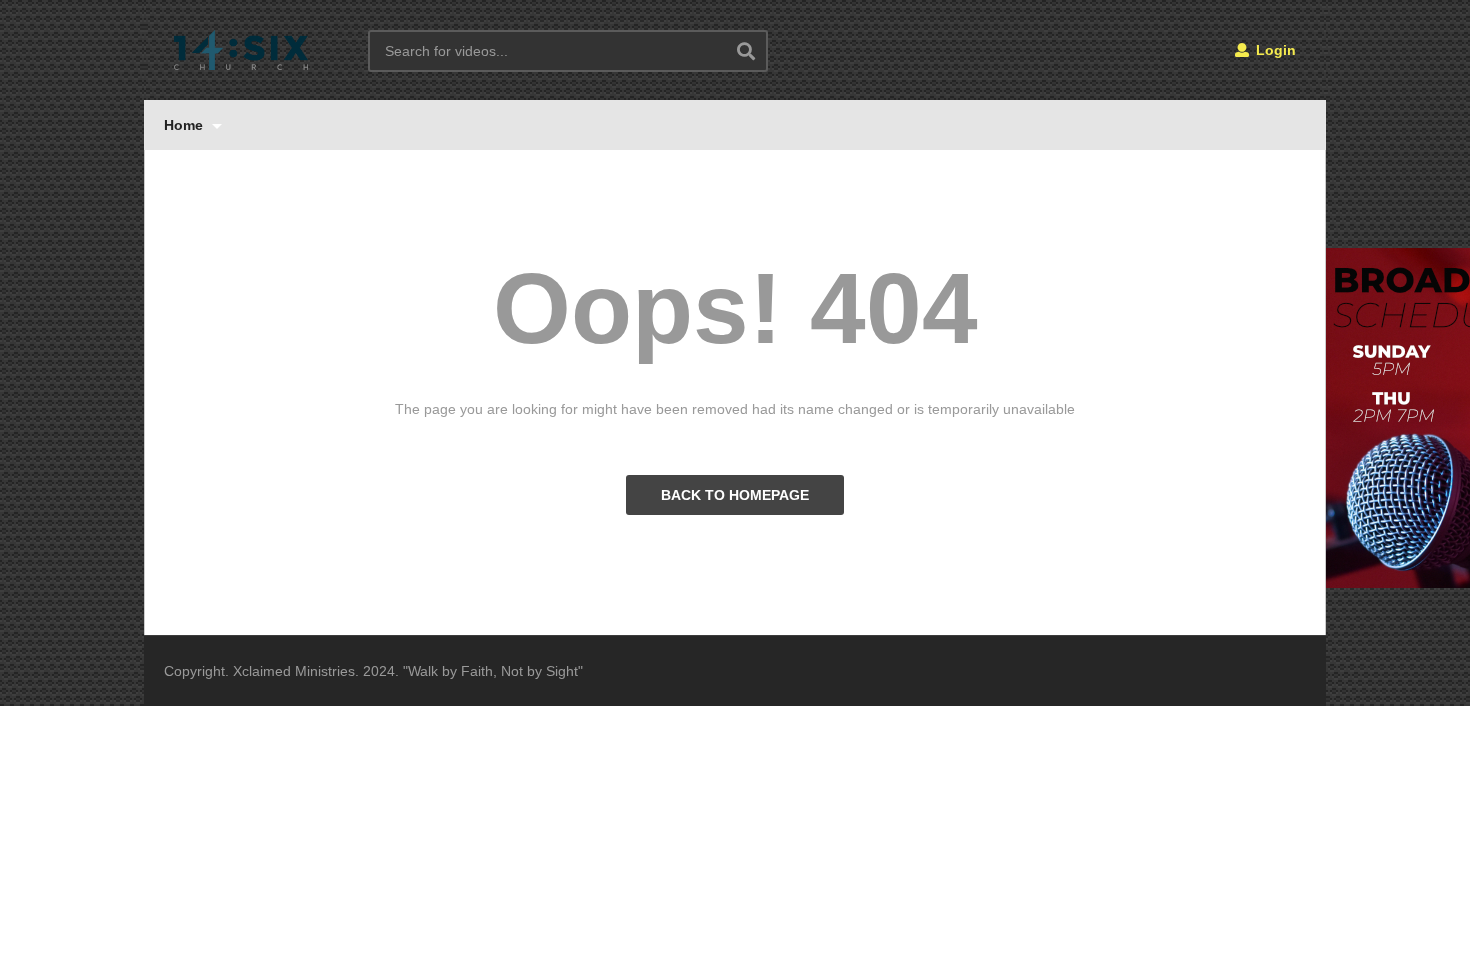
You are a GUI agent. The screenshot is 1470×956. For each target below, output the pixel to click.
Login (1274, 50)
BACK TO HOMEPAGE (735, 495)
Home (185, 125)
